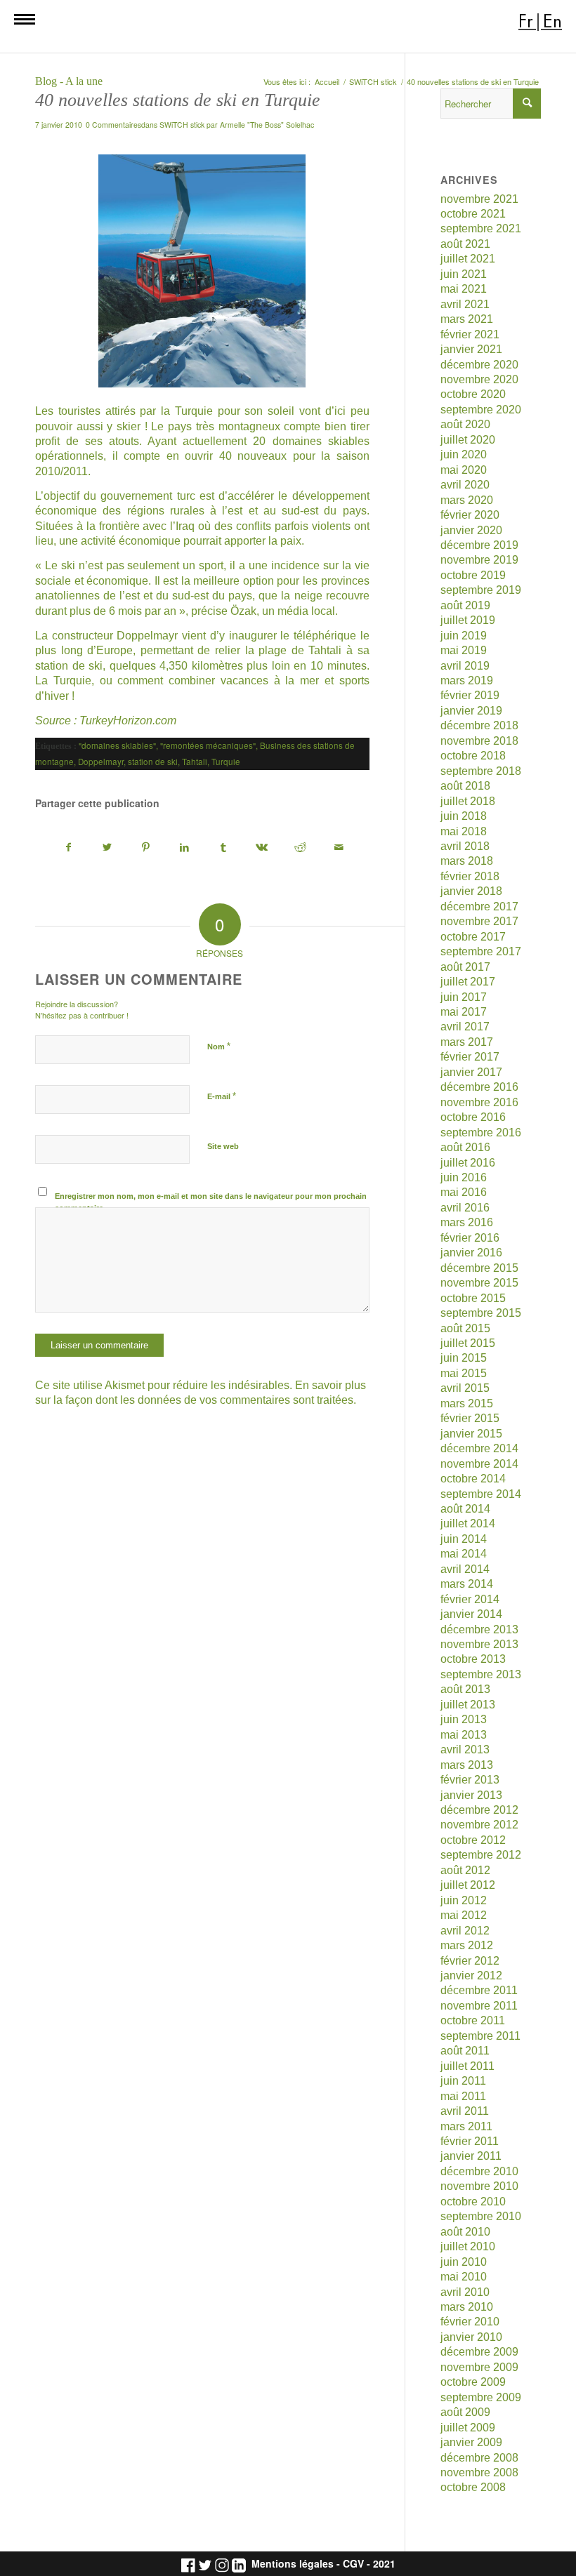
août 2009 (465, 2412)
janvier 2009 (471, 2442)
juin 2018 (464, 816)
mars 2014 (467, 1584)
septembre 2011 (480, 2036)
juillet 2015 (468, 1343)
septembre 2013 (481, 1674)
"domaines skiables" (117, 745)
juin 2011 (463, 2081)
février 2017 (470, 1057)
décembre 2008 (479, 2458)
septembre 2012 (481, 1855)
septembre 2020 (481, 410)
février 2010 (470, 2322)
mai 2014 (464, 1554)
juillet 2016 (468, 1163)
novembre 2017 (479, 921)
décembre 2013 (479, 1629)
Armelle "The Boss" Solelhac (267, 125)
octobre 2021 (473, 214)
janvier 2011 (471, 2156)
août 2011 (465, 2051)
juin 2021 (464, 274)
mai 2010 (464, 2277)
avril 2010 (465, 2292)
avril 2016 (465, 1208)
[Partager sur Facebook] (69, 848)
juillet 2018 (468, 801)
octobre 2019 (473, 575)
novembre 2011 (479, 2006)
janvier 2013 (471, 1795)
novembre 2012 (479, 1825)
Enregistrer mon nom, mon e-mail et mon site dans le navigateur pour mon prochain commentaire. (211, 1202)
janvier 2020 (471, 530)
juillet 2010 (468, 2246)
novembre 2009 (479, 2367)
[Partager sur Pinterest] (146, 848)
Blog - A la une (69, 81)
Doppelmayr (147, 636)
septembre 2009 (481, 2397)
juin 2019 (464, 636)
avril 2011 (465, 2111)
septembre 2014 (481, 1494)
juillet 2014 (468, 1523)
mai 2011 (463, 2096)
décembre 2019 (479, 545)
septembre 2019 (481, 590)
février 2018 (470, 876)
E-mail (222, 1096)
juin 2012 (464, 1900)
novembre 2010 (479, 2186)
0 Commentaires (113, 125)
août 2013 (465, 1689)
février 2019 (470, 695)
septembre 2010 (481, 2216)
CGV (353, 2564)
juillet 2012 (468, 1885)
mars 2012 (467, 1945)
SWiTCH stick (182, 125)
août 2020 (465, 424)
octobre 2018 (473, 756)
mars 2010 (467, 2307)
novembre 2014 (479, 1464)
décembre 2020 (479, 365)
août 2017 (465, 967)
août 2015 (465, 1328)
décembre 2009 (479, 2352)
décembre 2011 (479, 1990)
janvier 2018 (471, 891)
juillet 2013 (468, 1705)
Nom (219, 1046)
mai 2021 (464, 289)
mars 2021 (467, 319)
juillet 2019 (468, 620)
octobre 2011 (473, 2020)
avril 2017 (465, 1027)
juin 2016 (464, 1177)
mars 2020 (467, 500)
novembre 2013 (479, 1644)
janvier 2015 (471, 1434)
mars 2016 (467, 1222)
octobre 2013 (473, 1659)
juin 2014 (464, 1539)
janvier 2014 (471, 1614)
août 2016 (465, 1147)
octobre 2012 (473, 1840)
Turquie (194, 411)
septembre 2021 (481, 228)
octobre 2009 (473, 2382)
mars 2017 (467, 1042)
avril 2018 (465, 846)
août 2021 (465, 244)
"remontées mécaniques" (208, 745)
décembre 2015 (479, 1268)
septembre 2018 (481, 771)
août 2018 (465, 786)
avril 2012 (465, 1931)
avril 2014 (465, 1569)
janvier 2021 (471, 349)
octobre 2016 (473, 1117)
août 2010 (465, 2232)
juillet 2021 (468, 259)
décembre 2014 (479, 1448)
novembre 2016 (479, 1102)
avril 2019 (465, 666)
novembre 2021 (479, 199)
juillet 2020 (468, 440)
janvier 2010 (471, 2337)
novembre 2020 (479, 379)
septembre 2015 (481, 1313)
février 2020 (470, 515)
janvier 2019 (471, 711)
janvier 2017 (471, 1072)
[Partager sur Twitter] (107, 848)
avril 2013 (465, 1750)
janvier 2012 (471, 1976)
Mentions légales (293, 2564)
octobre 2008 (473, 2487)
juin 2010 (464, 2262)
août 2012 (465, 1870)
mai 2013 (464, 1735)
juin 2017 (464, 997)
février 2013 (470, 1780)
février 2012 (470, 1961)
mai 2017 (464, 1012)
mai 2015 (464, 1373)
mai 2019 (464, 650)
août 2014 (465, 1509)
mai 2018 (464, 831)
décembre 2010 (479, 2171)
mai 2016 (464, 1192)
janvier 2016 (471, 1253)
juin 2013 (464, 1719)
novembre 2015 (479, 1283)
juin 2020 (464, 454)
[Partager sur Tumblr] (223, 848)
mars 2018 (467, 861)
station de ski (153, 762)
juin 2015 (464, 1358)
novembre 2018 (479, 741)
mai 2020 (464, 470)
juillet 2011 (467, 2066)
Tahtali (325, 650)
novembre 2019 (479, 560)
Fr (526, 21)
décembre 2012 (479, 1810)
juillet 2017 (468, 982)
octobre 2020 (473, 394)
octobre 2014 (473, 1479)
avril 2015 (465, 1388)
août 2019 (465, 605)
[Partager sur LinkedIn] (185, 848)
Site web (223, 1146)
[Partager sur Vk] (262, 848)
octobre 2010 (473, 2202)
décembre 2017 (479, 907)
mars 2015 (467, 1403)
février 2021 (470, 334)
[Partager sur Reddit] (301, 848)
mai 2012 (464, 1915)
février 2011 (470, 2141)
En (552, 21)
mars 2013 (467, 1765)
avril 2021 (465, 304)
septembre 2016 (481, 1133)
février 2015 (470, 1418)
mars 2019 (467, 680)
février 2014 (470, 1599)
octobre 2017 (473, 937)
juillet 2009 (468, 2428)
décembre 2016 (479, 1087)
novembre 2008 (479, 2472)
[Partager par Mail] (339, 848)
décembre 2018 (479, 725)
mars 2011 (466, 2126)
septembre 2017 (481, 951)
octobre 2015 (473, 1298)
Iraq (185, 526)
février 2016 (470, 1238)
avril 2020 (465, 485)
